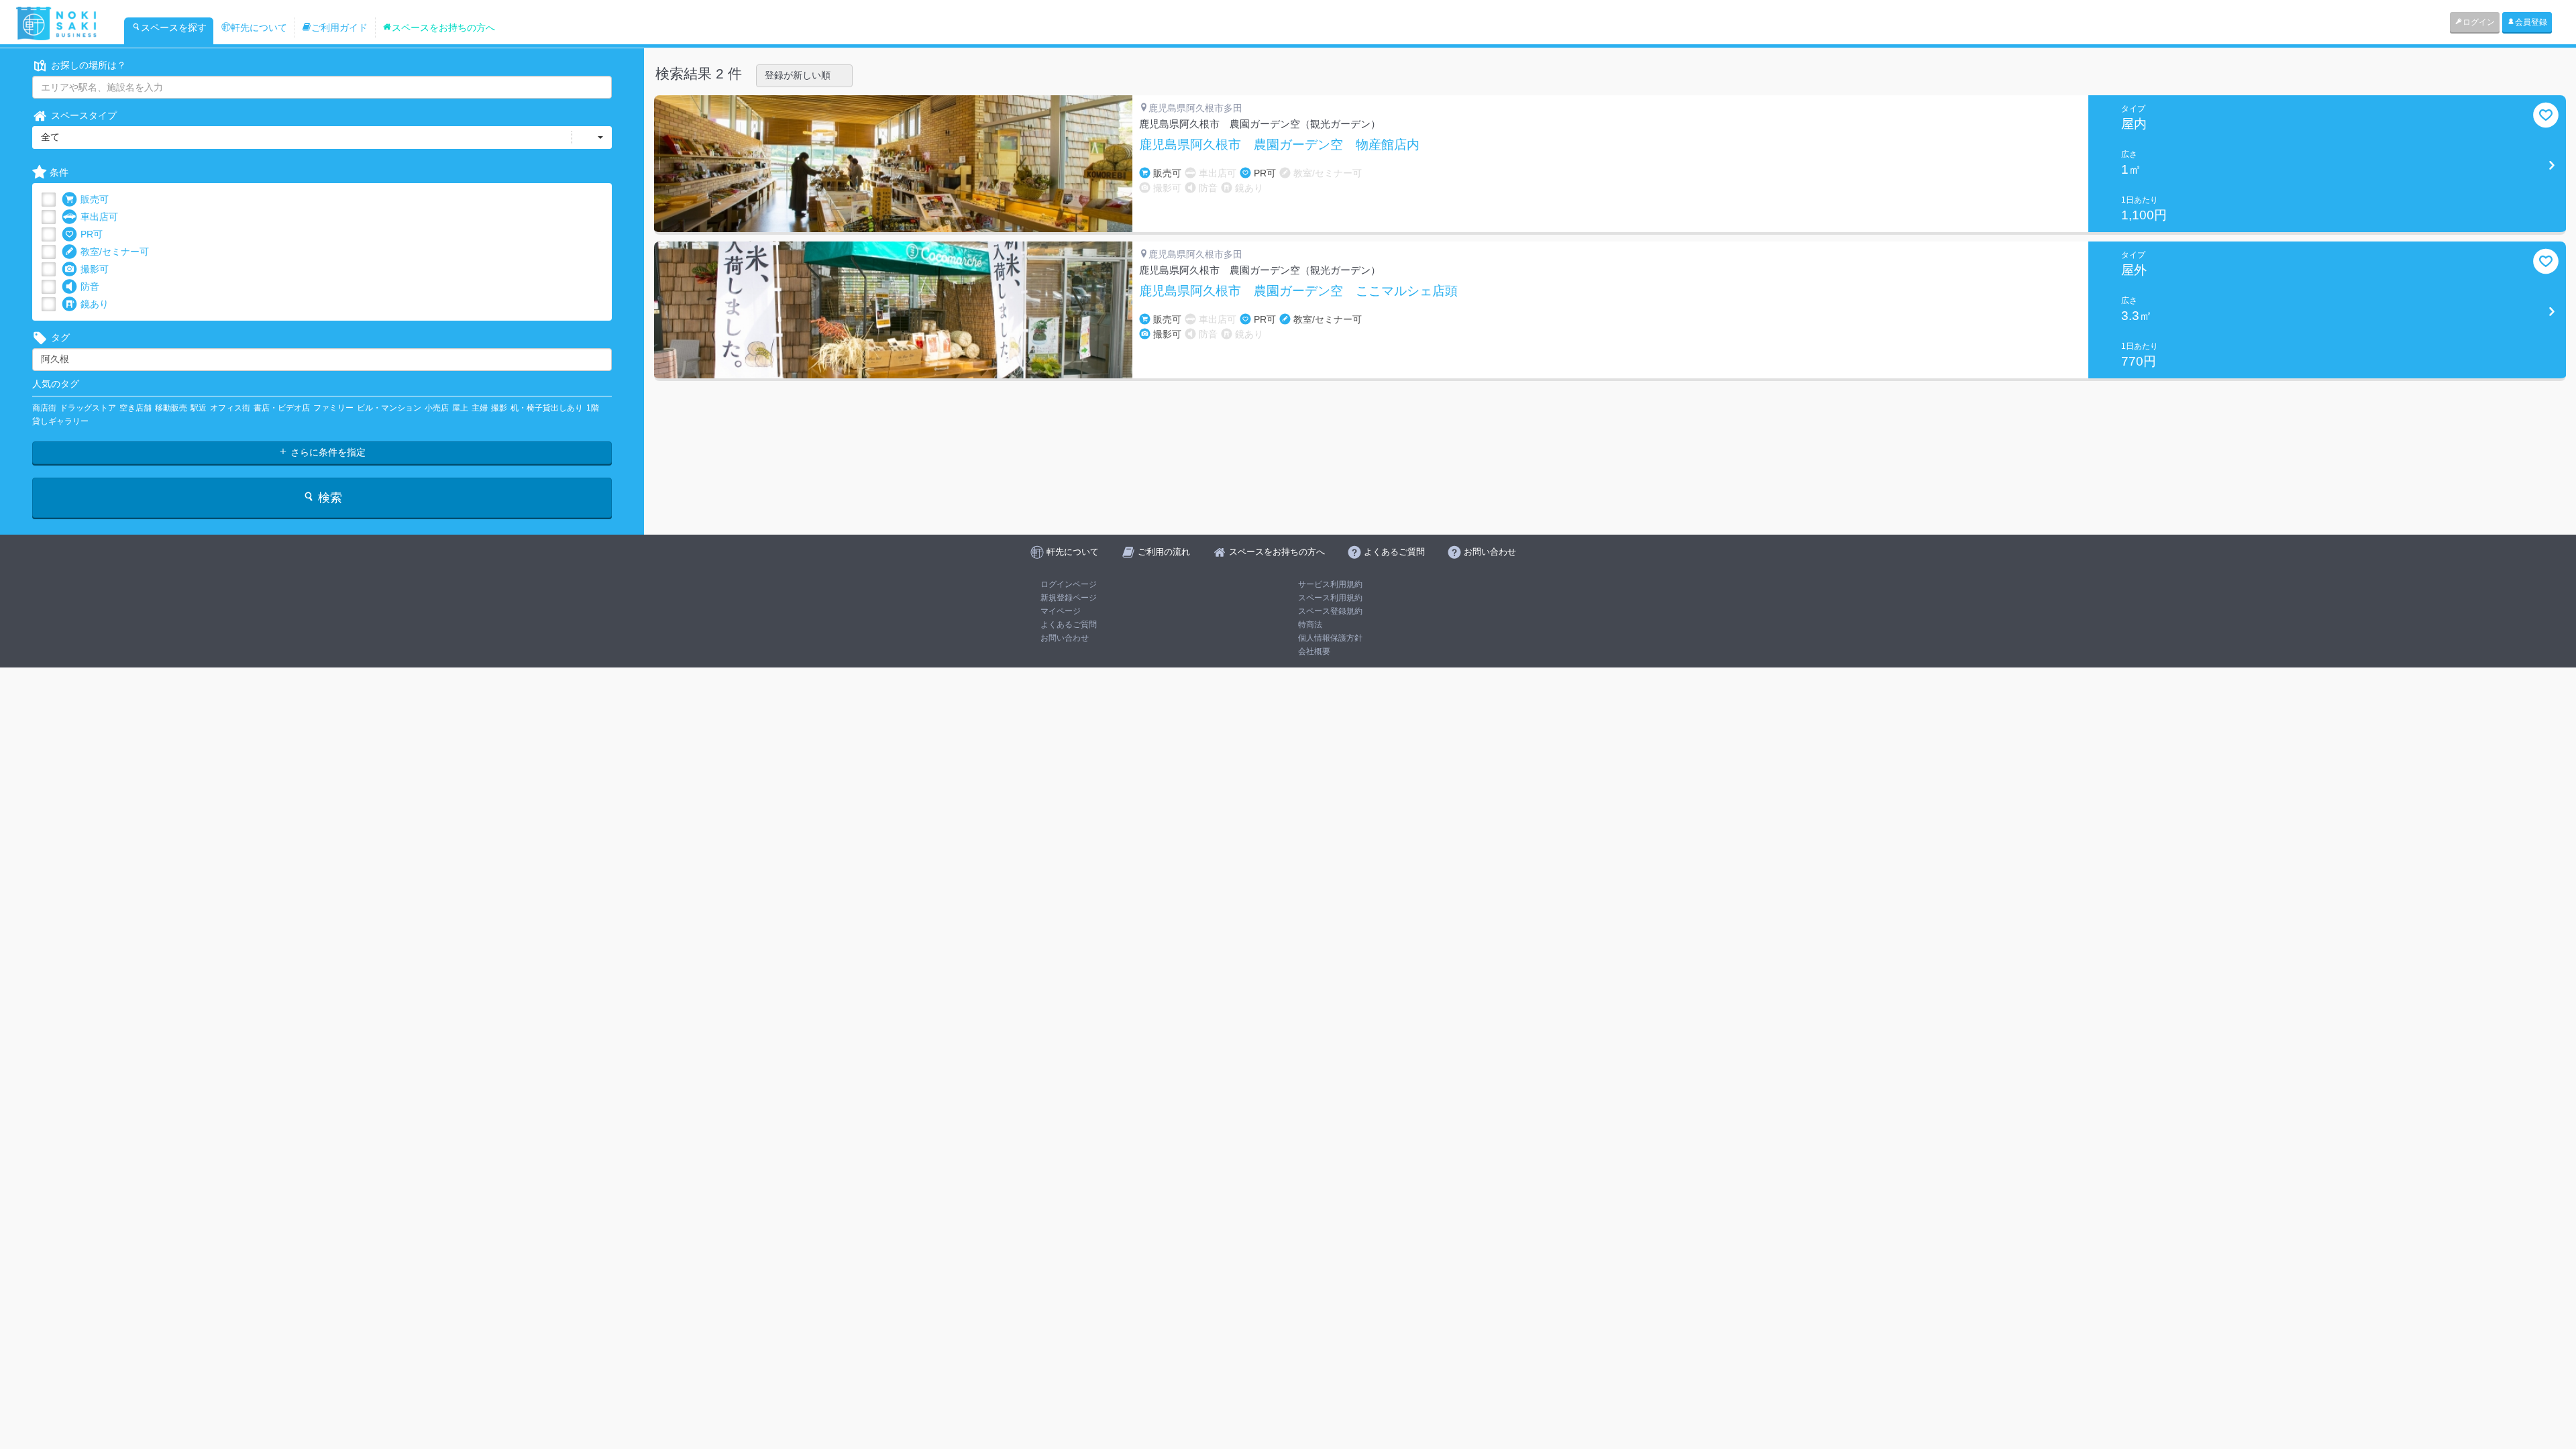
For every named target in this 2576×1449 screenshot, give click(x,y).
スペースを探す (174, 28)
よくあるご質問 (1069, 625)
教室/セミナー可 (115, 252)
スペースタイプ (84, 115)
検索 (328, 498)
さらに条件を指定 (327, 452)
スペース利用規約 (1330, 598)
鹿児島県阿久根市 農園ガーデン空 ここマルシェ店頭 (1298, 291)
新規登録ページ (1069, 598)
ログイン (2479, 22)
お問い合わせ (1065, 638)
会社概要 (1314, 651)
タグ (60, 337)
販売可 (95, 199)
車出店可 (99, 217)
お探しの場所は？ (89, 65)
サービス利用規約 (1330, 584)
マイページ (1061, 611)
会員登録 (2531, 22)
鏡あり (95, 304)
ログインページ (1069, 584)
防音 (90, 286)
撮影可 (95, 269)
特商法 (1310, 625)
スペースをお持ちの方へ (443, 28)
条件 (59, 172)
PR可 (92, 234)
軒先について (259, 28)
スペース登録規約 (1330, 611)
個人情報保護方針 (1330, 638)
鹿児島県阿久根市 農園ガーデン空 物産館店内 (1279, 145)
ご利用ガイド (339, 28)
